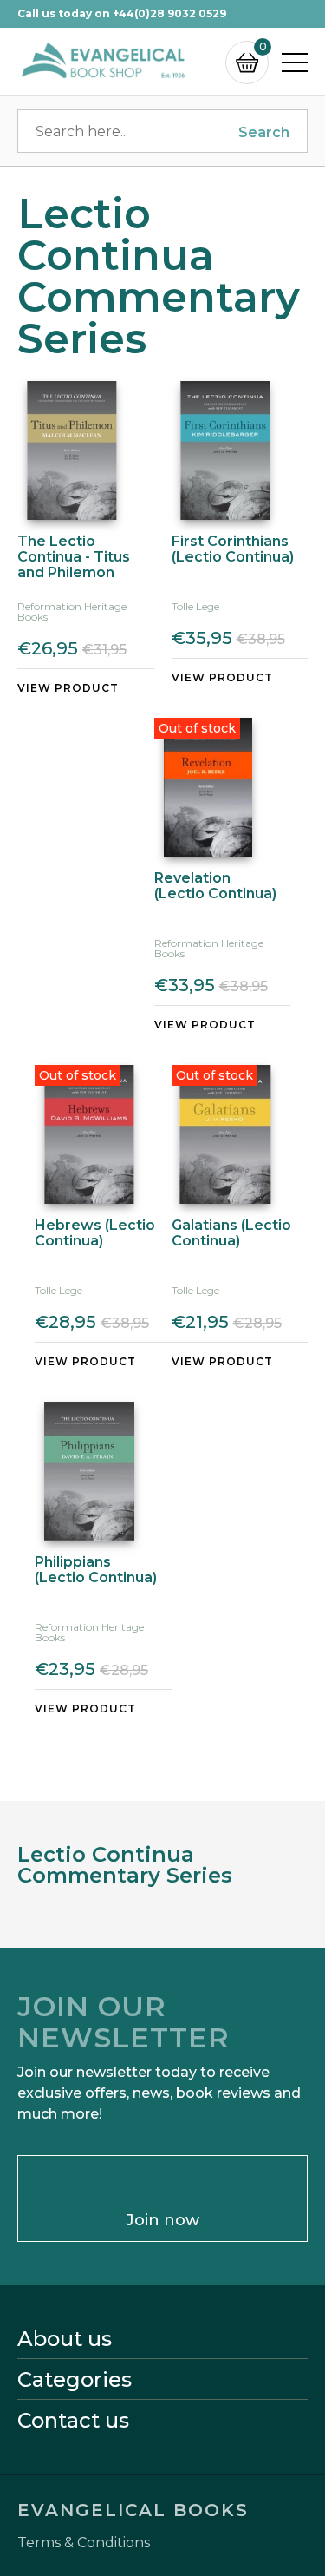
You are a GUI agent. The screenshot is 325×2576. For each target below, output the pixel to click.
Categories (75, 2380)
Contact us (73, 2421)
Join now (162, 2220)
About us (65, 2339)
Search (264, 132)
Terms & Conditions (84, 2543)
